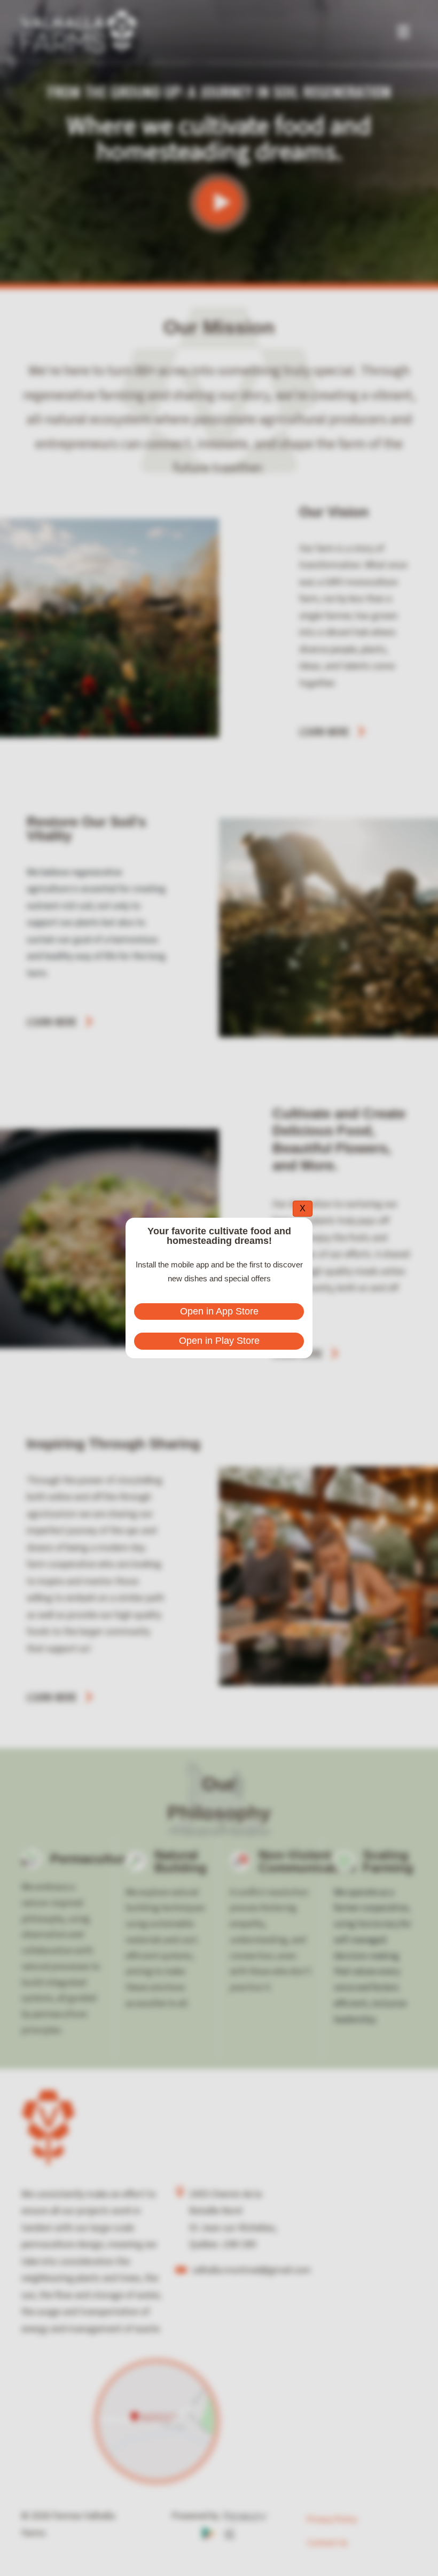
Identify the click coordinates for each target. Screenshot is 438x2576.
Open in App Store (219, 1311)
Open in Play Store (219, 1341)
